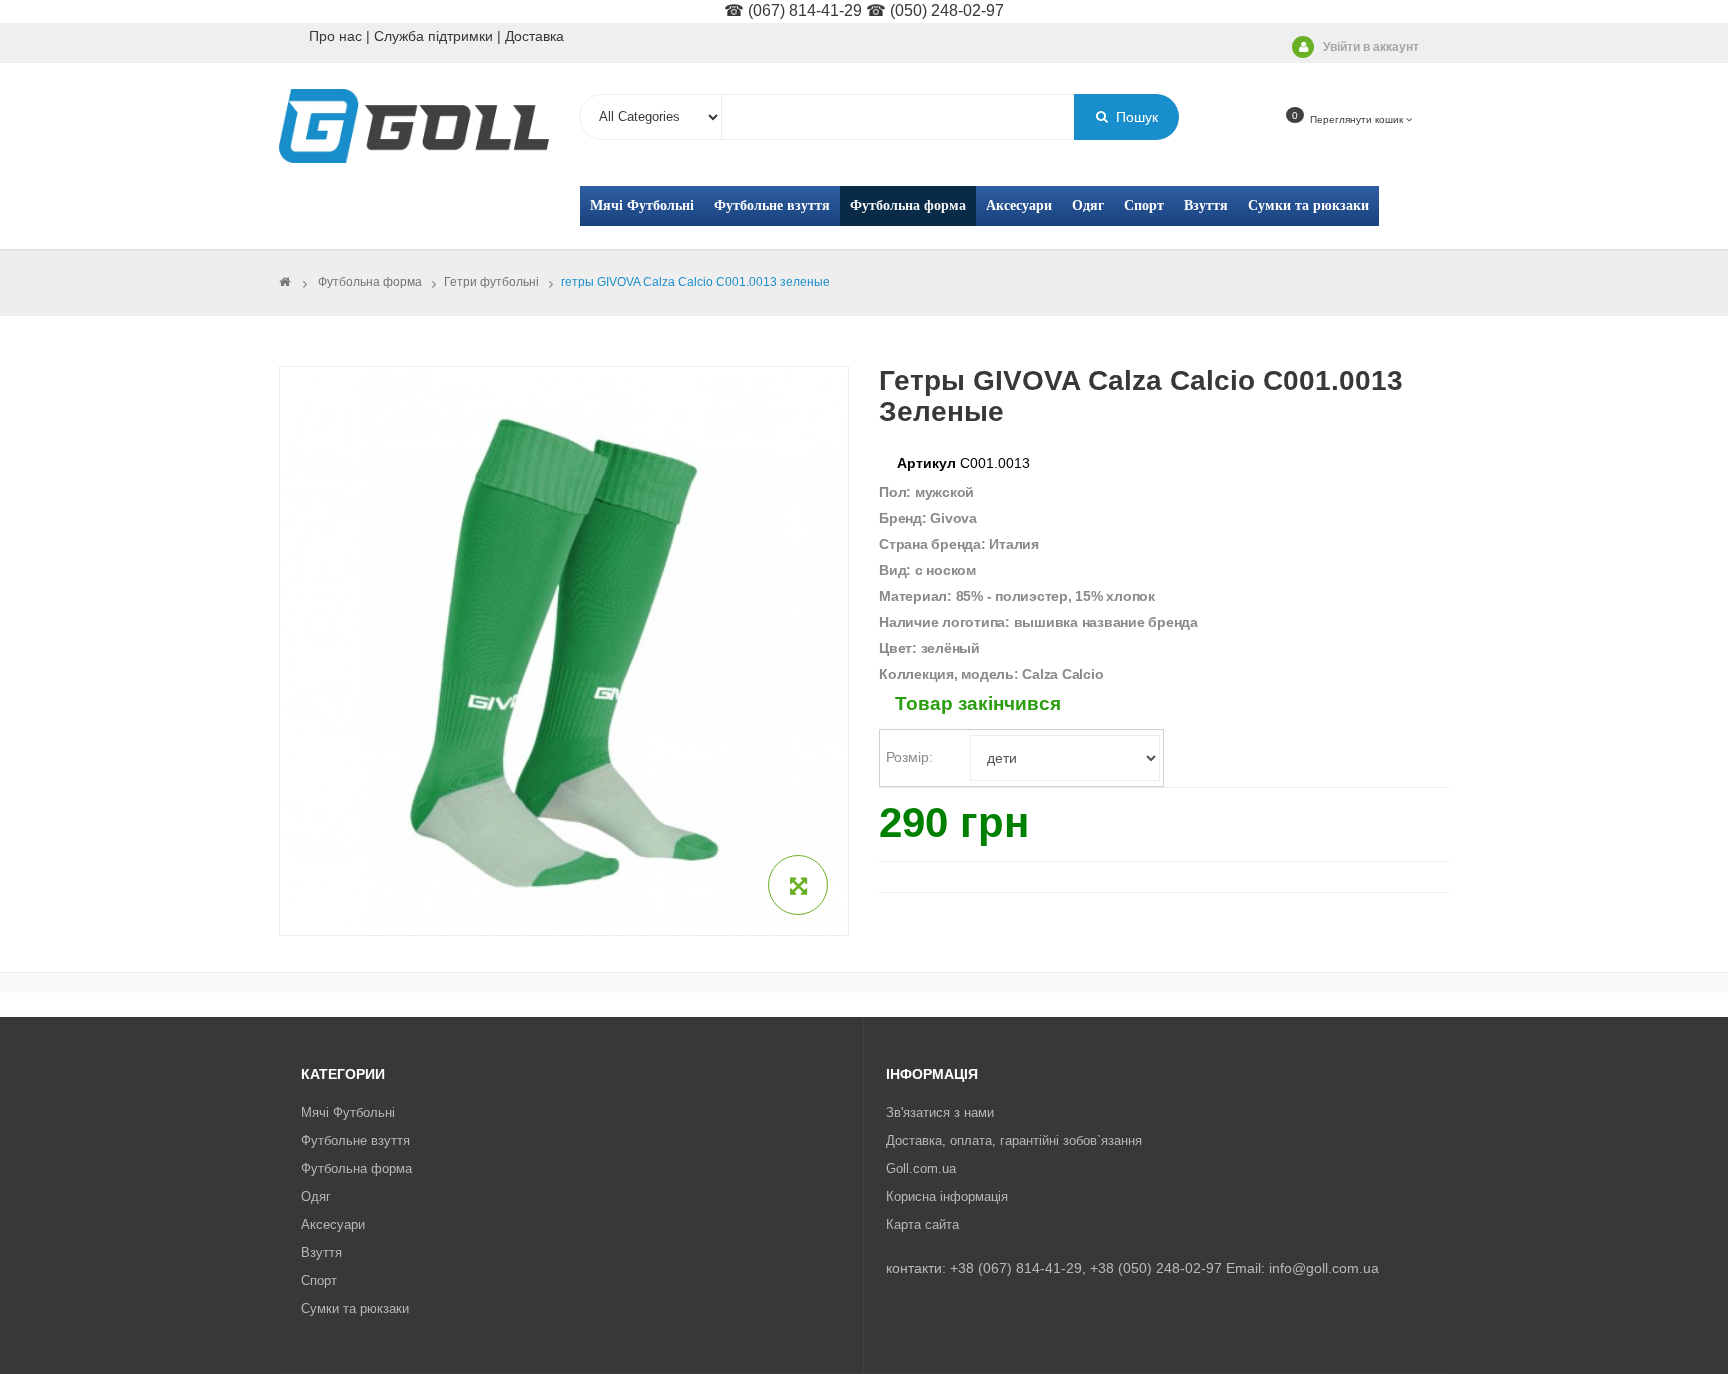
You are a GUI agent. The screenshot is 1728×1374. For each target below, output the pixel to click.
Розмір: (911, 757)
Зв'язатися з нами (940, 1112)
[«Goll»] (414, 127)
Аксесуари (333, 1224)
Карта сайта (922, 1224)
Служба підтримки (433, 36)
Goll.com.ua (921, 1168)
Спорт (319, 1280)
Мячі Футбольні (348, 1112)
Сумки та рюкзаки (355, 1308)
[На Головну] (284, 282)
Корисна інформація (947, 1196)
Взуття (321, 1252)
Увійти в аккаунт (1371, 47)
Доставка (534, 36)
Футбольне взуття (355, 1140)
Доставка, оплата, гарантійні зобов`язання (1014, 1140)
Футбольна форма (356, 1168)
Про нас (335, 36)
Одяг (316, 1196)
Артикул (926, 463)
